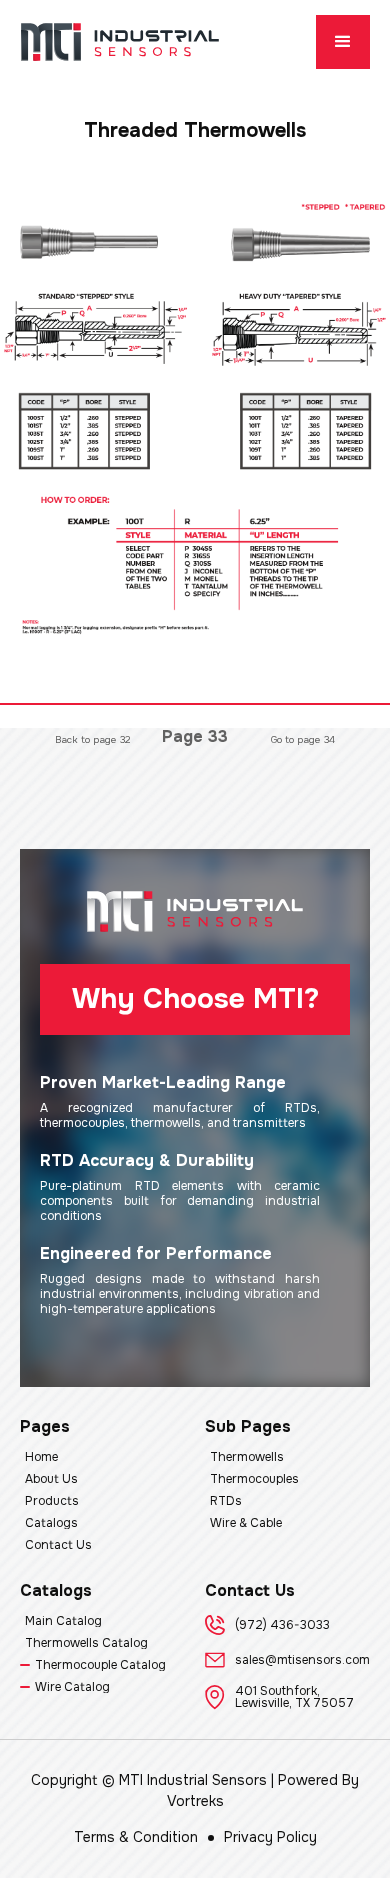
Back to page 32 (93, 739)
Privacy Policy (270, 1837)
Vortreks (195, 1801)
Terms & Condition (136, 1837)
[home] (120, 42)
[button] (343, 42)
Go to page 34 (303, 739)
